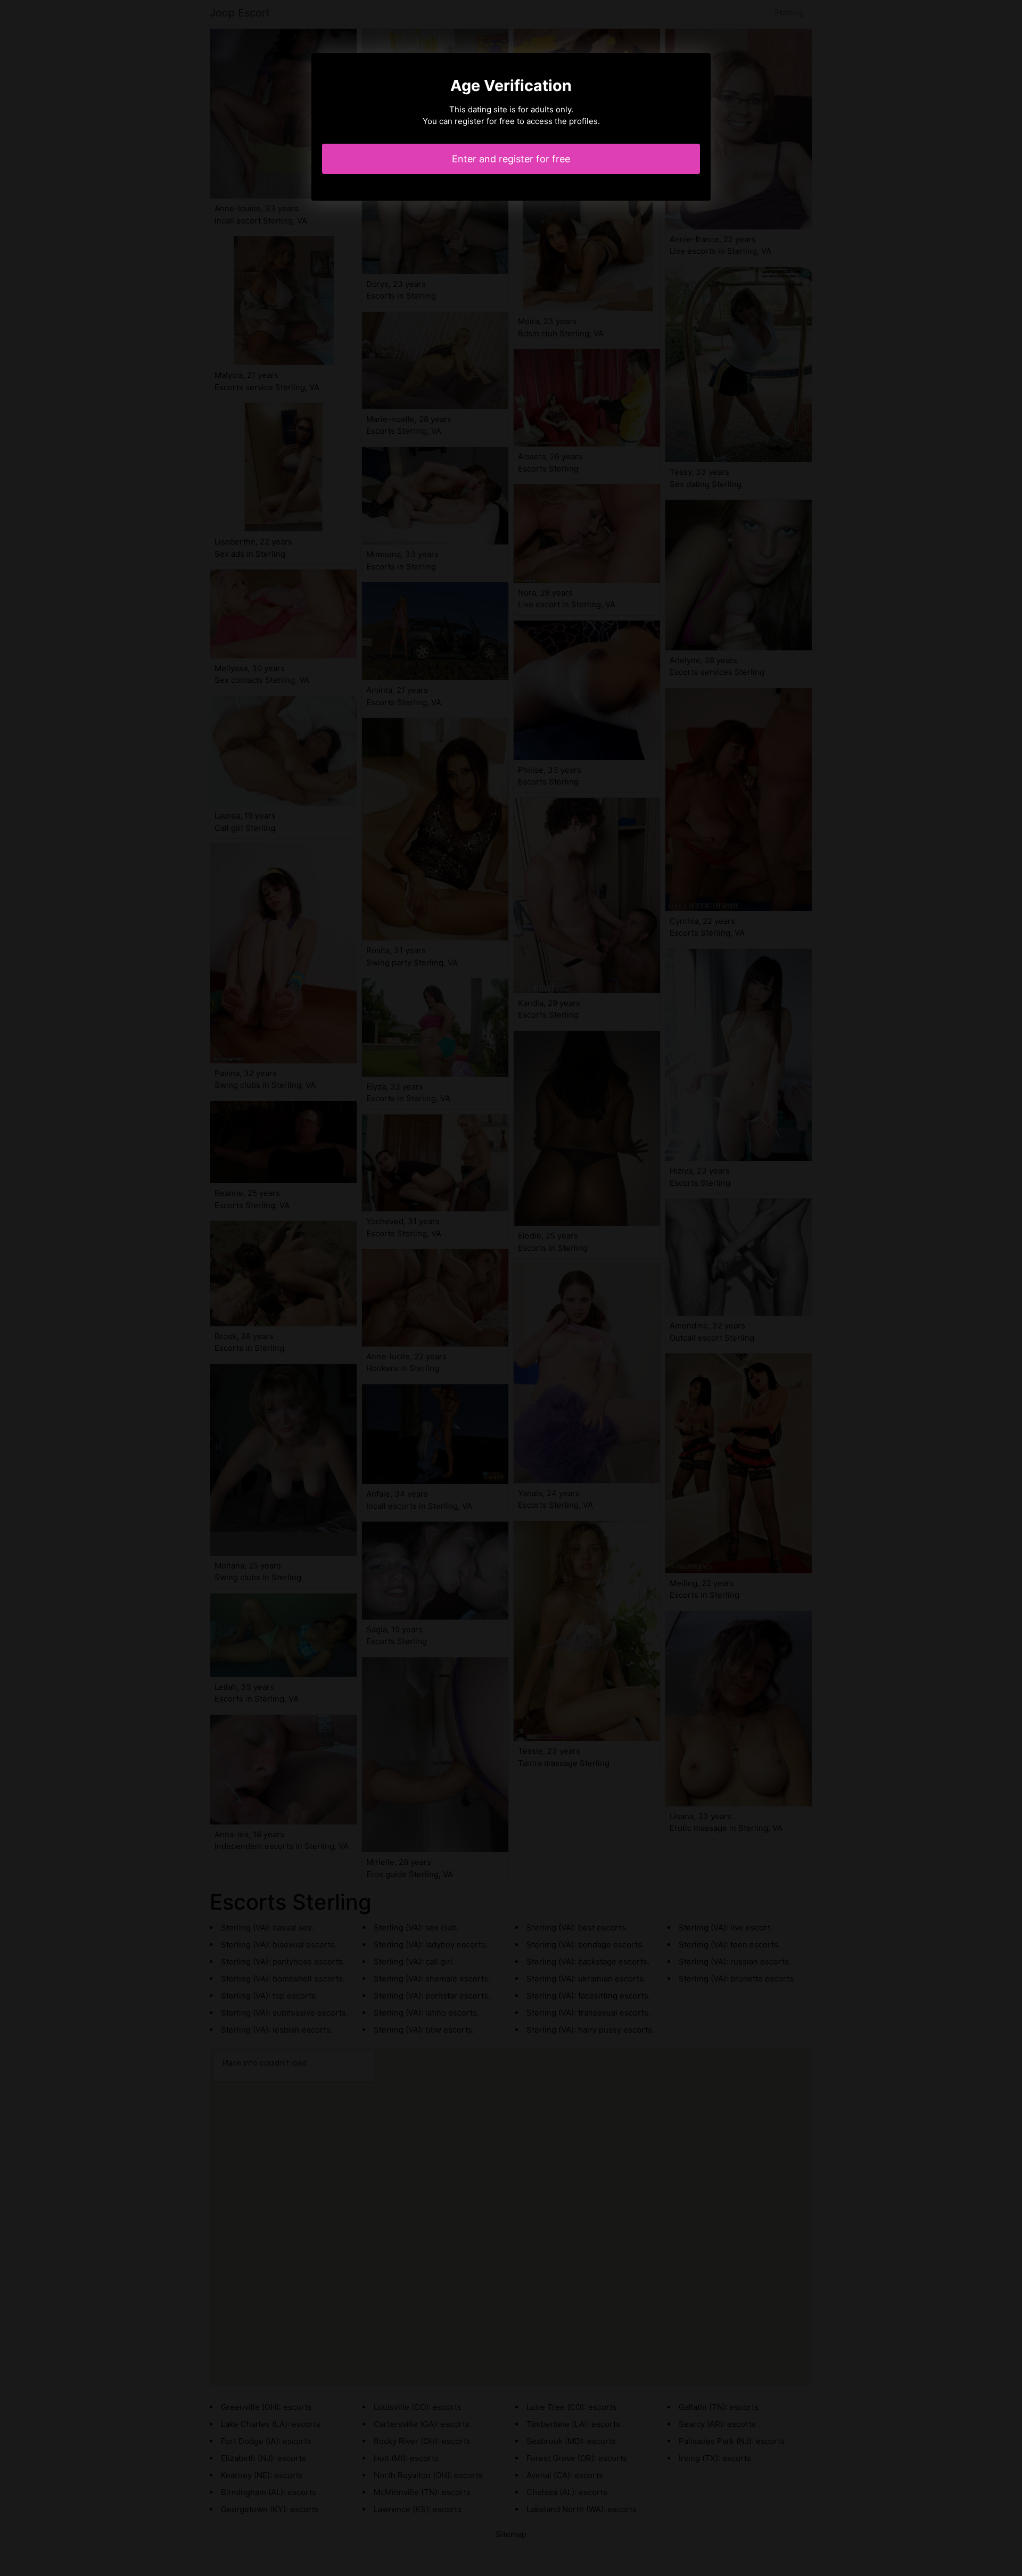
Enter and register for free (511, 159)
